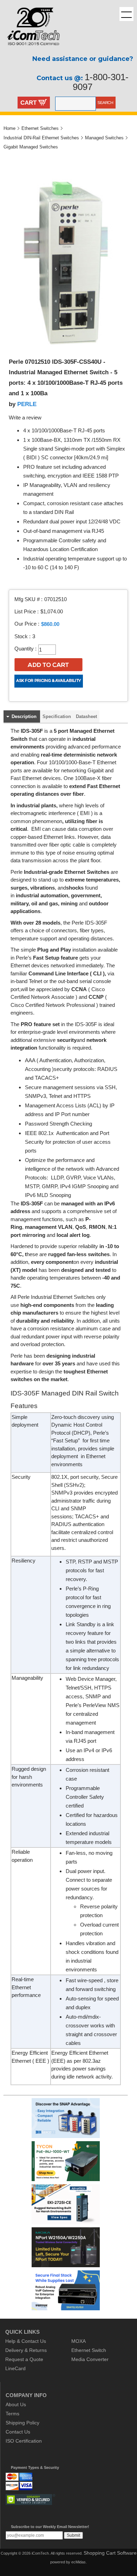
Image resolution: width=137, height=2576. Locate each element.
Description (24, 716)
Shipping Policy (22, 2423)
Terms (12, 2414)
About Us (16, 2404)
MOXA (79, 2341)
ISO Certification (24, 2441)
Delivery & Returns (26, 2350)
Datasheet (86, 716)
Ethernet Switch (89, 2350)
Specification (57, 716)
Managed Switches (104, 138)
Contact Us (18, 2432)
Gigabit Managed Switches (31, 147)
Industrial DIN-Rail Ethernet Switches (41, 138)
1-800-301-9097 (101, 82)
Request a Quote (24, 2359)
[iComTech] (30, 51)
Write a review (25, 418)
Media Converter (90, 2359)
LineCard (15, 2368)
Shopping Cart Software (110, 2553)
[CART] (43, 103)
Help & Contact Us (26, 2341)
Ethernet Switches (40, 128)
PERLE (27, 404)
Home (9, 128)
